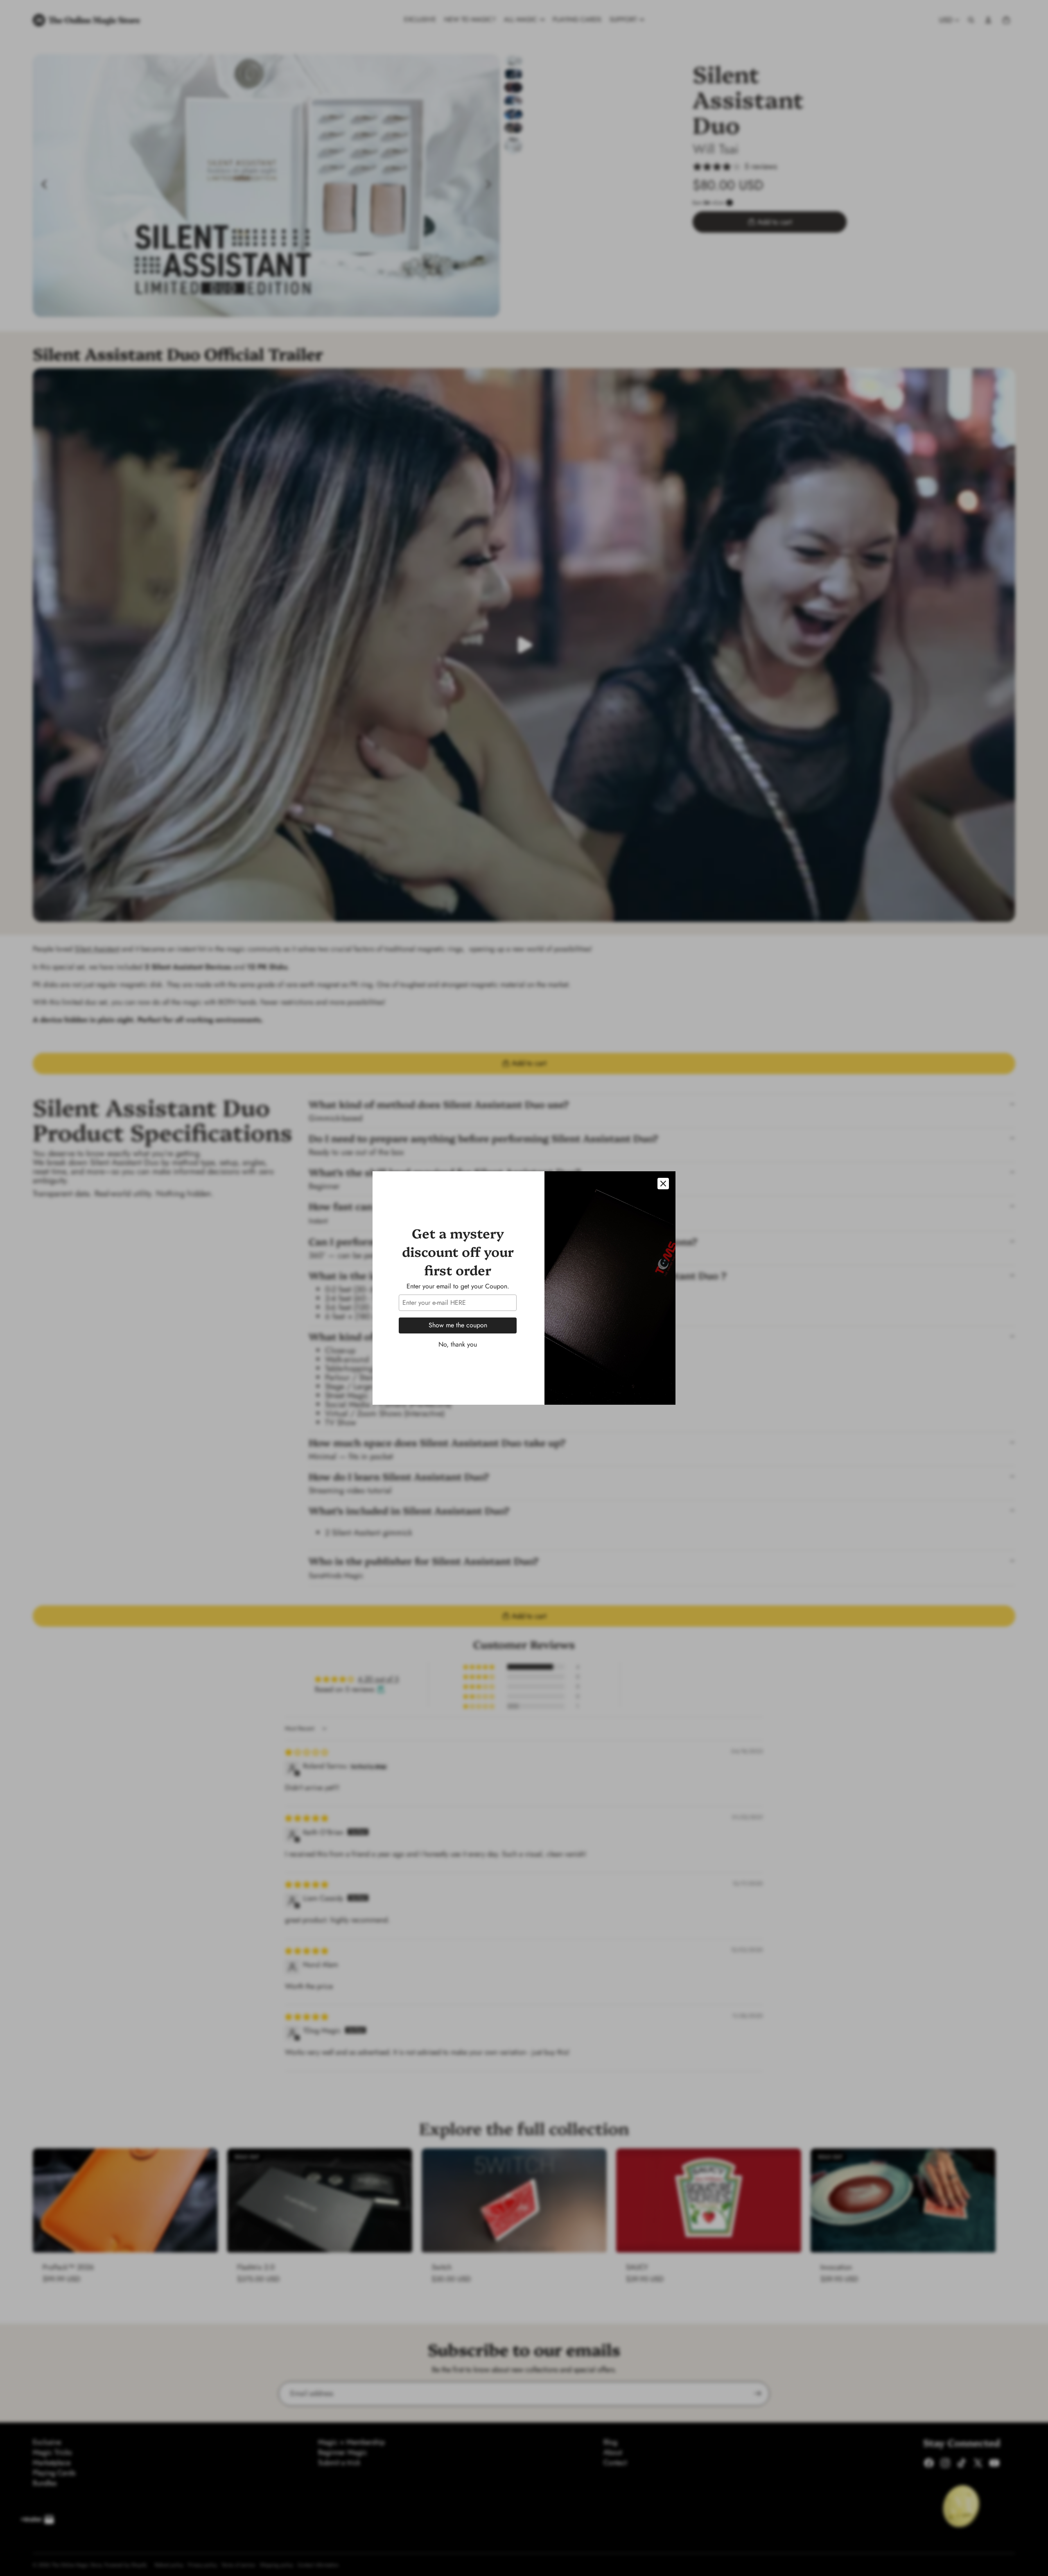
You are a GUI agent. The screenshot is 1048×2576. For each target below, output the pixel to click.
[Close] (663, 1184)
